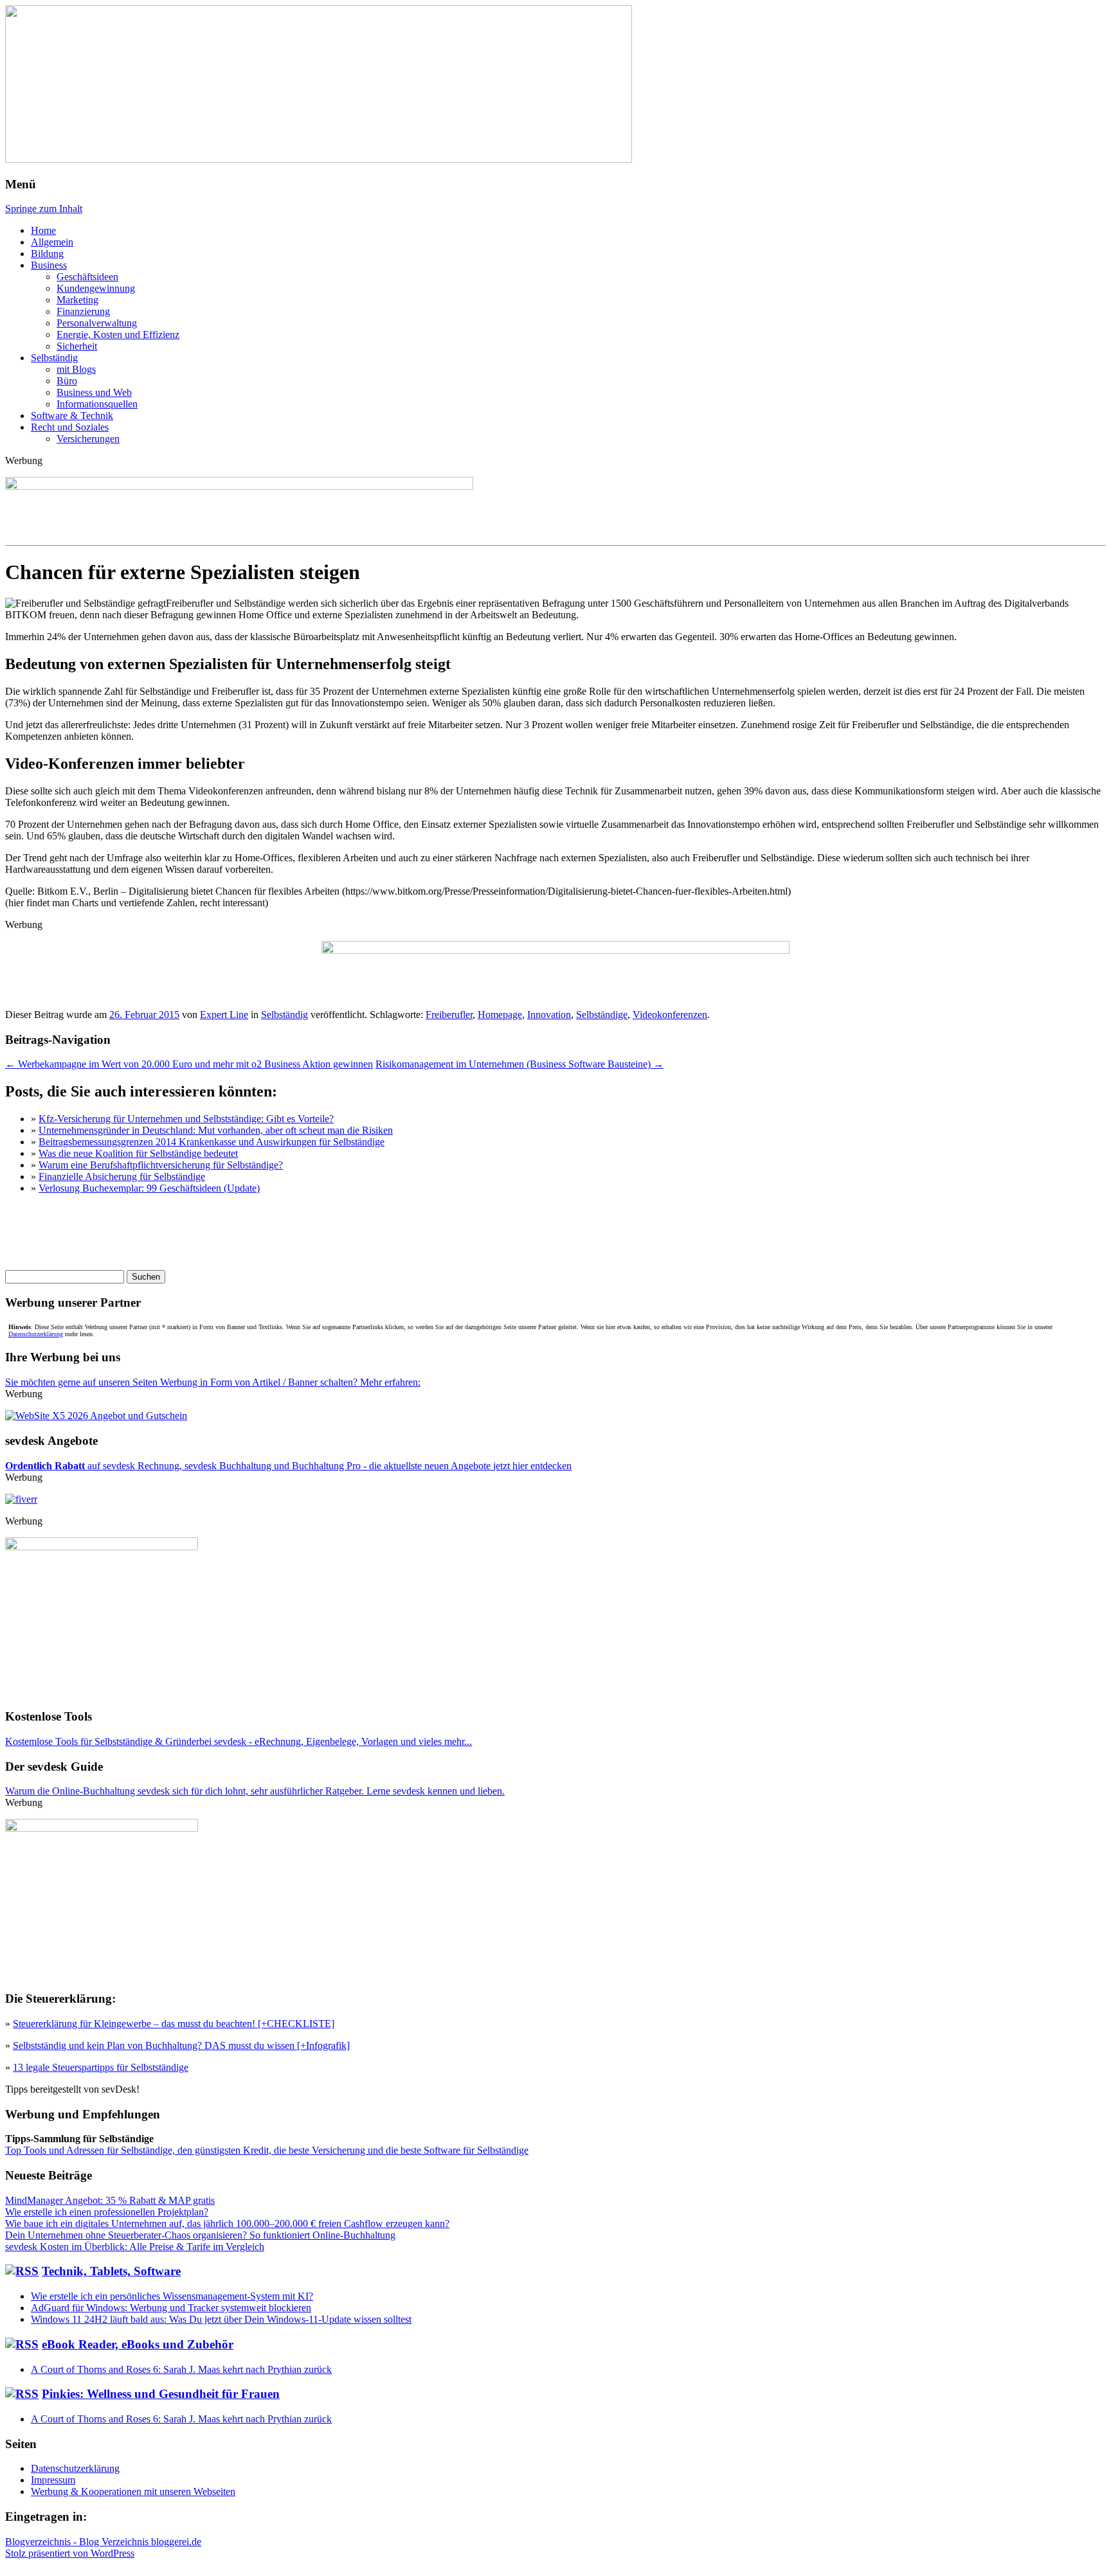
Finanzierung (83, 311)
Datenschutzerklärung (36, 1334)
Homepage (500, 1015)
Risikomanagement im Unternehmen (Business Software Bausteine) (519, 1064)
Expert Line (224, 1015)
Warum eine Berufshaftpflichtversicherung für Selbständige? (161, 1165)
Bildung (47, 254)
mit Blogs (76, 369)
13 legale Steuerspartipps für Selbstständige (101, 2067)
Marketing (77, 300)
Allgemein (52, 242)
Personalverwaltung (97, 323)
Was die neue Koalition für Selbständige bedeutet (138, 1153)
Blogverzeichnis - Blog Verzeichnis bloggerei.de (103, 2542)
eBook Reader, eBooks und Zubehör (138, 2344)
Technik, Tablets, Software (111, 2271)
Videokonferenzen (670, 1015)
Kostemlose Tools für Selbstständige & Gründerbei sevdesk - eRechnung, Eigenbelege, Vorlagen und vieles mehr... (239, 1741)
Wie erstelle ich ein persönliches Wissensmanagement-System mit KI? (172, 2296)
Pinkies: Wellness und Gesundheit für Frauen (161, 2394)
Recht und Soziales (70, 427)
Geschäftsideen (87, 277)
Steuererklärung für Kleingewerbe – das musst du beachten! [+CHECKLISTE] (174, 2024)
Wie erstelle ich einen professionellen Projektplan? (107, 2212)
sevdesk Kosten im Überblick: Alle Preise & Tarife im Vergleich (135, 2247)
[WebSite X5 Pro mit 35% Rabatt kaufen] (96, 1416)
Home (43, 230)
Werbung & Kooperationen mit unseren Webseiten (133, 2491)
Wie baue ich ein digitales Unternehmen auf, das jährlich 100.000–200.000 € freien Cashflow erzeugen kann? (227, 2223)
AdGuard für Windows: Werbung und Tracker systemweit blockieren (171, 2308)
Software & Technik (72, 416)
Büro (67, 381)
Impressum (53, 2480)
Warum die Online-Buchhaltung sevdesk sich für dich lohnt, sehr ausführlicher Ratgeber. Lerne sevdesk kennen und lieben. (255, 1791)
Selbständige (602, 1015)
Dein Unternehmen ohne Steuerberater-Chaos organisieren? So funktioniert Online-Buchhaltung (200, 2235)
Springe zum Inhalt (44, 209)
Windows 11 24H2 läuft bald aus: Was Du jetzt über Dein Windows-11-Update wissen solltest (221, 2319)
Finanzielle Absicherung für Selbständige (122, 1176)
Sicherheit (77, 346)
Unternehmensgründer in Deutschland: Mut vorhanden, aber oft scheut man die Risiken (216, 1130)
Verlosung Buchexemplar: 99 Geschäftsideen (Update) (149, 1188)
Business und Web (94, 392)
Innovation (549, 1015)
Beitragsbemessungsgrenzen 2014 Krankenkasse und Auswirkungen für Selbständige (212, 1142)
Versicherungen (88, 439)
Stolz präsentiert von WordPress (70, 2553)
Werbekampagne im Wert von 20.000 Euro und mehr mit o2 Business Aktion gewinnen (189, 1064)
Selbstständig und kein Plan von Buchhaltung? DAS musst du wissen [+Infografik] (181, 2045)
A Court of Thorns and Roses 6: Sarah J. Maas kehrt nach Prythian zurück (181, 2369)
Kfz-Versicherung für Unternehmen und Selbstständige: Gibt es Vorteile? (186, 1119)
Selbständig (54, 358)
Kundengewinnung (96, 288)
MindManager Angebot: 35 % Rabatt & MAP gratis (110, 2200)
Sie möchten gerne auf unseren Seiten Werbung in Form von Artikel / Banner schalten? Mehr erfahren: (213, 1382)
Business (49, 265)
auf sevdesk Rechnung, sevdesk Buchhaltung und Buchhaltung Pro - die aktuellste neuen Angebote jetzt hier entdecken (288, 1466)
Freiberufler (449, 1015)
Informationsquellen (97, 404)
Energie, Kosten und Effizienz (118, 335)
